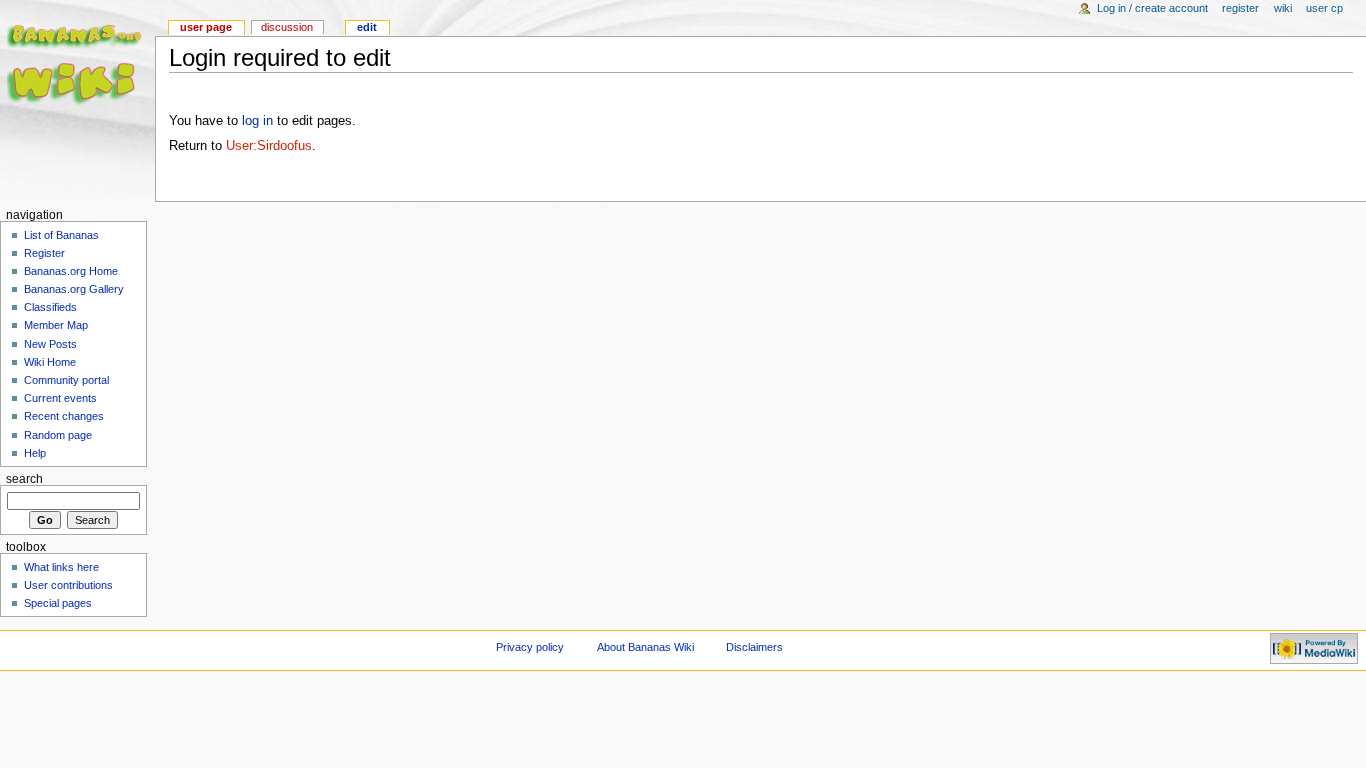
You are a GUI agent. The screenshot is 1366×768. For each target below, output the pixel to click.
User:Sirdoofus (269, 146)
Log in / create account (1152, 8)
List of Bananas (61, 235)
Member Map (56, 325)
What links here (61, 567)
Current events (60, 398)
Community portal (66, 380)
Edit (367, 27)
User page (206, 27)
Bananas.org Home (71, 271)
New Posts (50, 344)
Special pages (58, 603)
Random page (58, 435)
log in (257, 121)
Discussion (287, 27)
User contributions (68, 585)
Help (35, 453)
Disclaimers (754, 647)
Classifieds (50, 307)
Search (24, 479)
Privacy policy (530, 647)
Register (1240, 8)
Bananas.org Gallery (74, 289)
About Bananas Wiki (645, 647)
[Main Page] (77, 77)
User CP (1324, 8)
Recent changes (64, 416)
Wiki (1284, 8)
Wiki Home (50, 362)
